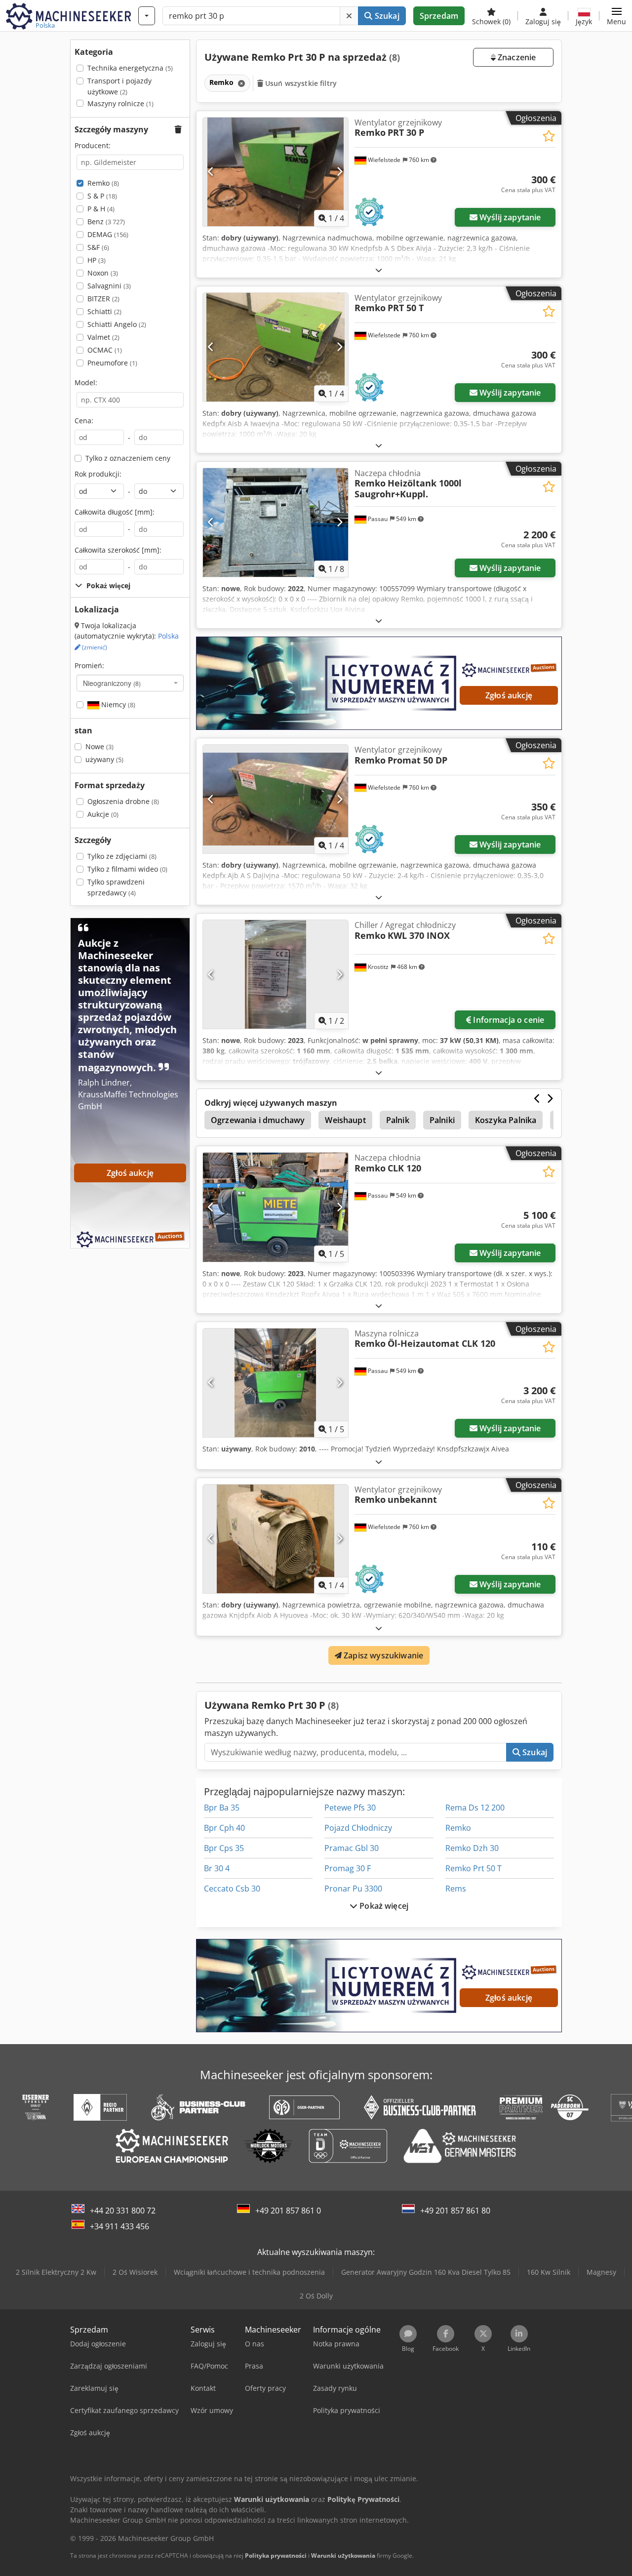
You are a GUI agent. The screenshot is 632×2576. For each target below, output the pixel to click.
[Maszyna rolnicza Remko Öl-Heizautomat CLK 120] (276, 1383)
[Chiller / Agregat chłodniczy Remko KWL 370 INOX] (276, 974)
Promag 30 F (348, 1868)
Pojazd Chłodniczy (358, 1828)
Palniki (442, 1120)
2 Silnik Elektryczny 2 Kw (56, 2272)
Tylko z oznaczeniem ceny (128, 458)
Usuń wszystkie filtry (300, 83)
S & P (102, 196)
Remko (103, 183)
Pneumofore (112, 363)
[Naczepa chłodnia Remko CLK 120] (276, 1207)
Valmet (103, 337)
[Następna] (339, 172)
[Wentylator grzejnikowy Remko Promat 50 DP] (276, 799)
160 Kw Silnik (549, 2272)
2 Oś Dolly (316, 2296)
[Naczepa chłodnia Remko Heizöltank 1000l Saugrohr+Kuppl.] (276, 523)
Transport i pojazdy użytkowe (119, 86)
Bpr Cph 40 (224, 1828)
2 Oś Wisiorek (135, 2272)
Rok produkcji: (98, 474)
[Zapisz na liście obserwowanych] (549, 136)
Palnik (398, 1120)
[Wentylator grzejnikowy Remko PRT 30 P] (276, 172)
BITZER (103, 299)
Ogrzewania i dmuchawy (258, 1120)
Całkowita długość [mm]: (115, 512)
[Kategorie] (147, 16)
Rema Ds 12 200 (475, 1808)
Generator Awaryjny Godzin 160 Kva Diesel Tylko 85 (426, 2272)
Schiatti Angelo (117, 324)
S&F (98, 247)
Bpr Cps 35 (224, 1848)
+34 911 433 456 (119, 2226)
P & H (101, 209)
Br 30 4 (217, 1868)
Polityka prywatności (276, 2556)
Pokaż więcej (383, 1906)
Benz (106, 221)
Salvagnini (109, 286)
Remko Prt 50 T (474, 1868)
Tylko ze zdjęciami (122, 856)
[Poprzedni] (211, 172)
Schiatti (104, 311)
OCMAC (105, 350)
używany (104, 759)
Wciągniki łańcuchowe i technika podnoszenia (249, 2272)
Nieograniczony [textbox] (112, 683)
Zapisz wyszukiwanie (382, 1655)
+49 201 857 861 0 (288, 2211)
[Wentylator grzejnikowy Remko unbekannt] (276, 1539)
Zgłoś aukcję (509, 695)
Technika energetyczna (130, 68)
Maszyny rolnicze (120, 103)
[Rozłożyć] (379, 270)
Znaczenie (516, 57)
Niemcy (117, 704)
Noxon (103, 273)
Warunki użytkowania (343, 2556)
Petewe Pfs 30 (350, 1808)
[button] (616, 16)
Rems (456, 1889)
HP (97, 260)
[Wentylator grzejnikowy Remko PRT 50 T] (276, 347)
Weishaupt (345, 1120)
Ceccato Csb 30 (232, 1889)
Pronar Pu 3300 (353, 1889)
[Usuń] (349, 16)
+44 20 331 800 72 (123, 2211)
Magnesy (601, 2272)
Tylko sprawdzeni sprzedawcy (116, 887)
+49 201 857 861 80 (455, 2211)
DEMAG (108, 234)
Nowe (99, 746)
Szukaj (386, 16)
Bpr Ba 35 (222, 1808)
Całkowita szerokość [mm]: (118, 550)
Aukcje (103, 814)
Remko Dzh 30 (472, 1848)
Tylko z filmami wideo (127, 869)
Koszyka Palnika (506, 1120)
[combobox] (130, 683)
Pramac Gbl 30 (352, 1848)
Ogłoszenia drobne (123, 801)
